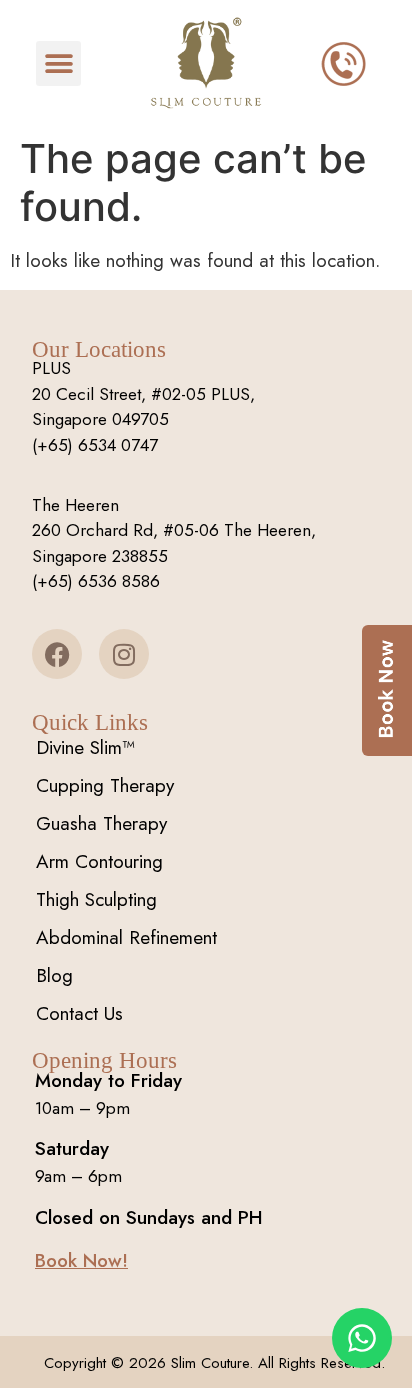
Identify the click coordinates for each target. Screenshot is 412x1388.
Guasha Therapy (101, 823)
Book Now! (81, 1260)
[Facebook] (57, 654)
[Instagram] (124, 654)
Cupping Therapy (105, 785)
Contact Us (79, 1013)
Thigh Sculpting (96, 899)
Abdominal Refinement (126, 937)
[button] (58, 63)
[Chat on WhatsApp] (362, 1338)
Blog (54, 975)
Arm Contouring (99, 861)
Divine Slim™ (85, 747)
